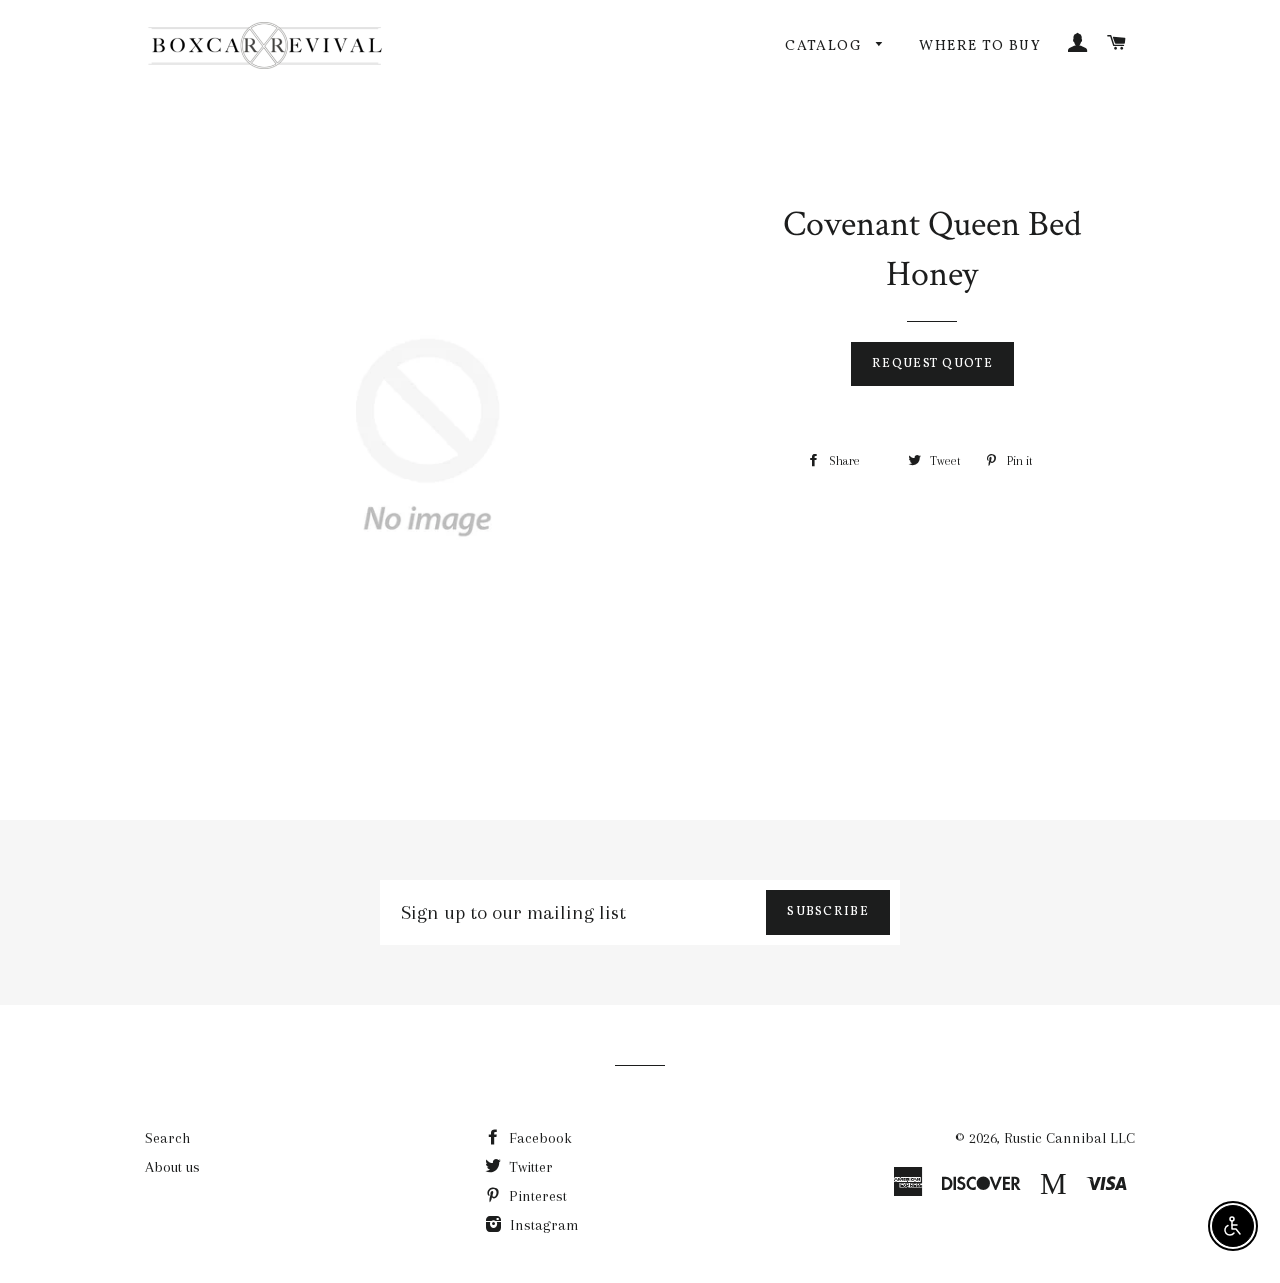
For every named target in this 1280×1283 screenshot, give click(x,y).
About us (172, 1167)
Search (167, 1138)
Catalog (825, 46)
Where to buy (980, 46)
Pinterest (536, 1196)
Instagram (542, 1225)
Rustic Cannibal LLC (1069, 1138)
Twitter (529, 1167)
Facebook (538, 1138)
